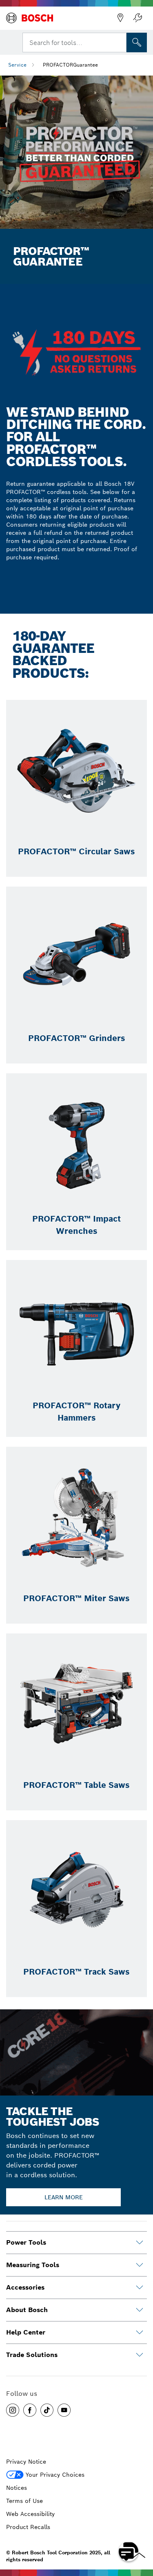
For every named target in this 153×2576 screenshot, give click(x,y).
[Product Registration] (137, 18)
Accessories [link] (25, 2287)
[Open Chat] (129, 2551)
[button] (13, 2410)
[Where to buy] (120, 18)
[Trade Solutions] (140, 2355)
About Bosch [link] (27, 2310)
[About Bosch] (140, 2310)
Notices (17, 2488)
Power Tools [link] (26, 2242)
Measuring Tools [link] (33, 2265)
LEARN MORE (64, 2197)
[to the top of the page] (141, 2528)
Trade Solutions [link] (32, 2355)
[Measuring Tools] (140, 2265)
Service (17, 65)
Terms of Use (24, 2501)
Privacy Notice (26, 2462)
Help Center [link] (26, 2332)
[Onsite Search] (137, 42)
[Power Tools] (140, 2243)
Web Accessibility (30, 2514)
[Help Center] (140, 2332)
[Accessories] (140, 2288)
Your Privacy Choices (55, 2475)
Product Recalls (28, 2527)
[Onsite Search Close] (120, 42)
